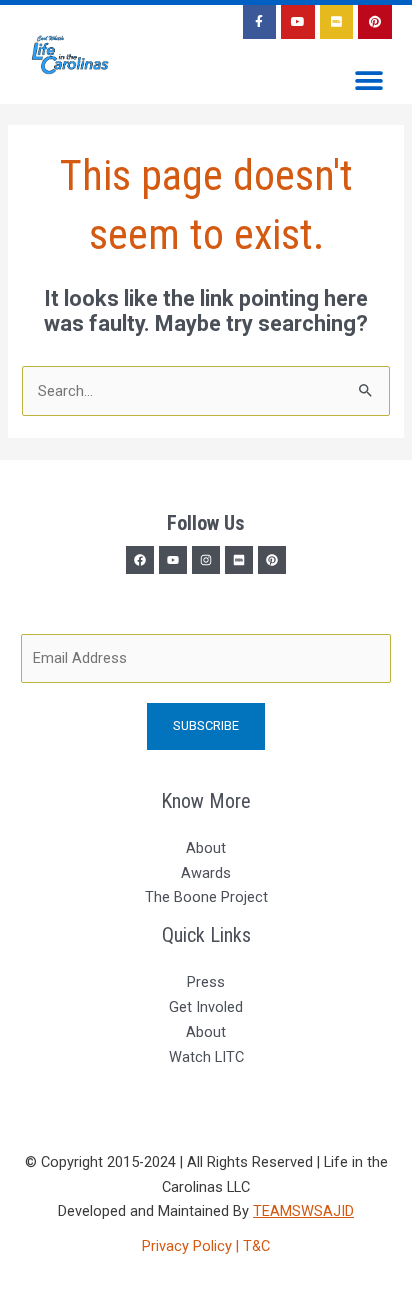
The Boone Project (206, 897)
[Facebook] (140, 560)
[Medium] (239, 560)
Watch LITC (206, 1057)
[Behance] (272, 560)
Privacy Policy (189, 1246)
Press (206, 982)
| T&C (253, 1246)
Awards (206, 873)
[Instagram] (206, 560)
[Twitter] (173, 560)
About (206, 848)
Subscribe (206, 725)
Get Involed (206, 1007)
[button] (369, 81)
